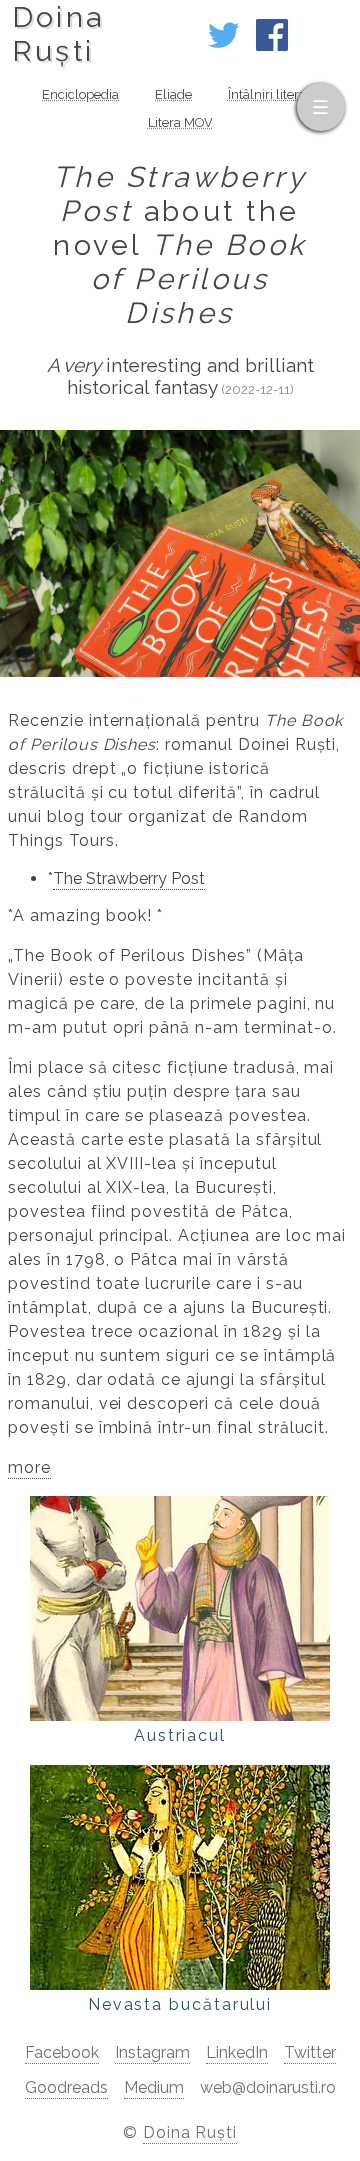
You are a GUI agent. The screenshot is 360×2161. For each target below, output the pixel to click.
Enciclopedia (80, 94)
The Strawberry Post (129, 878)
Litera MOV (180, 122)
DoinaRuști (58, 34)
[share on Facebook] (272, 45)
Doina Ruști (190, 2132)
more (29, 1467)
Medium (154, 2087)
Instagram (152, 2052)
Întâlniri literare (273, 94)
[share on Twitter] (224, 45)
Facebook (62, 2052)
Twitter (310, 2052)
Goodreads (66, 2087)
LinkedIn (237, 2052)
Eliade (173, 94)
